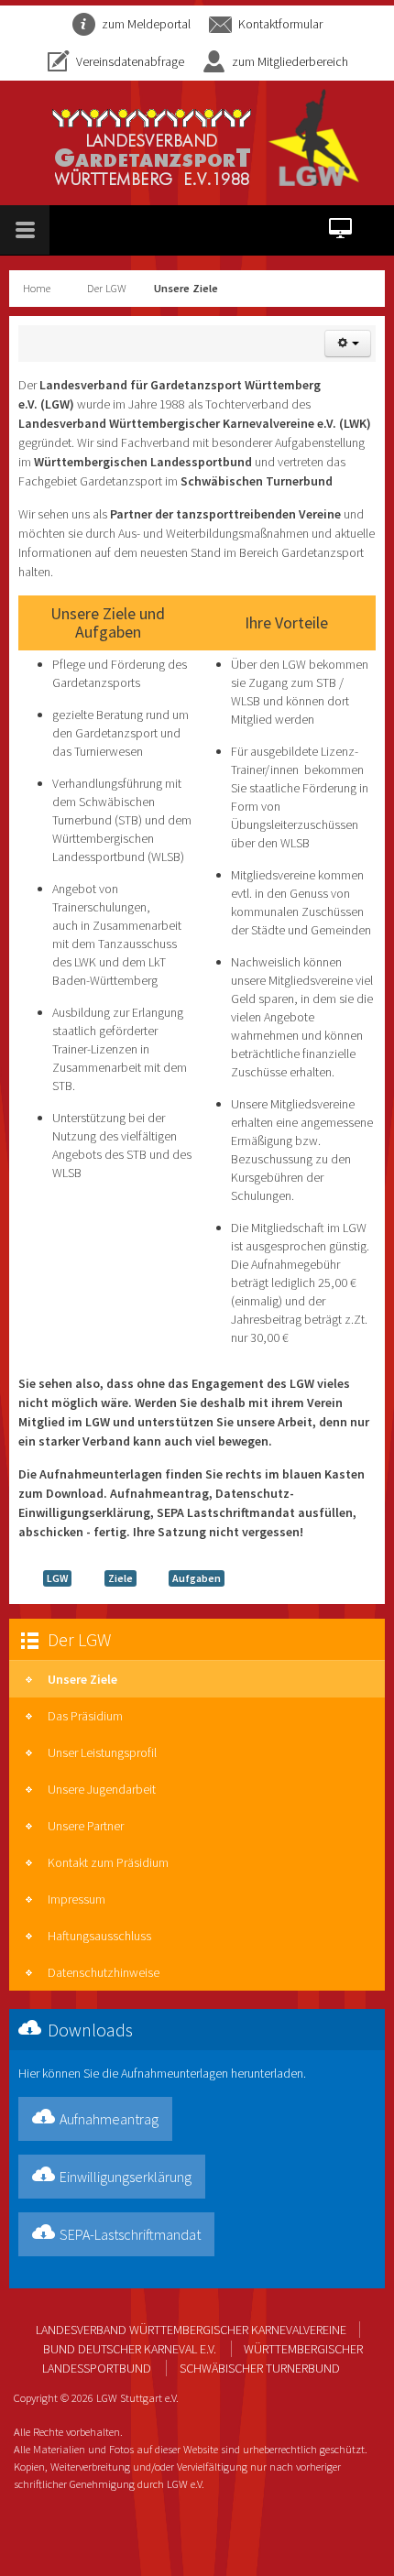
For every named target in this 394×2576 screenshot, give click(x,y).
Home (37, 288)
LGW (57, 1578)
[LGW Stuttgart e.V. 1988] (206, 137)
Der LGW (107, 288)
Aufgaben (197, 1578)
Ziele (120, 1578)
